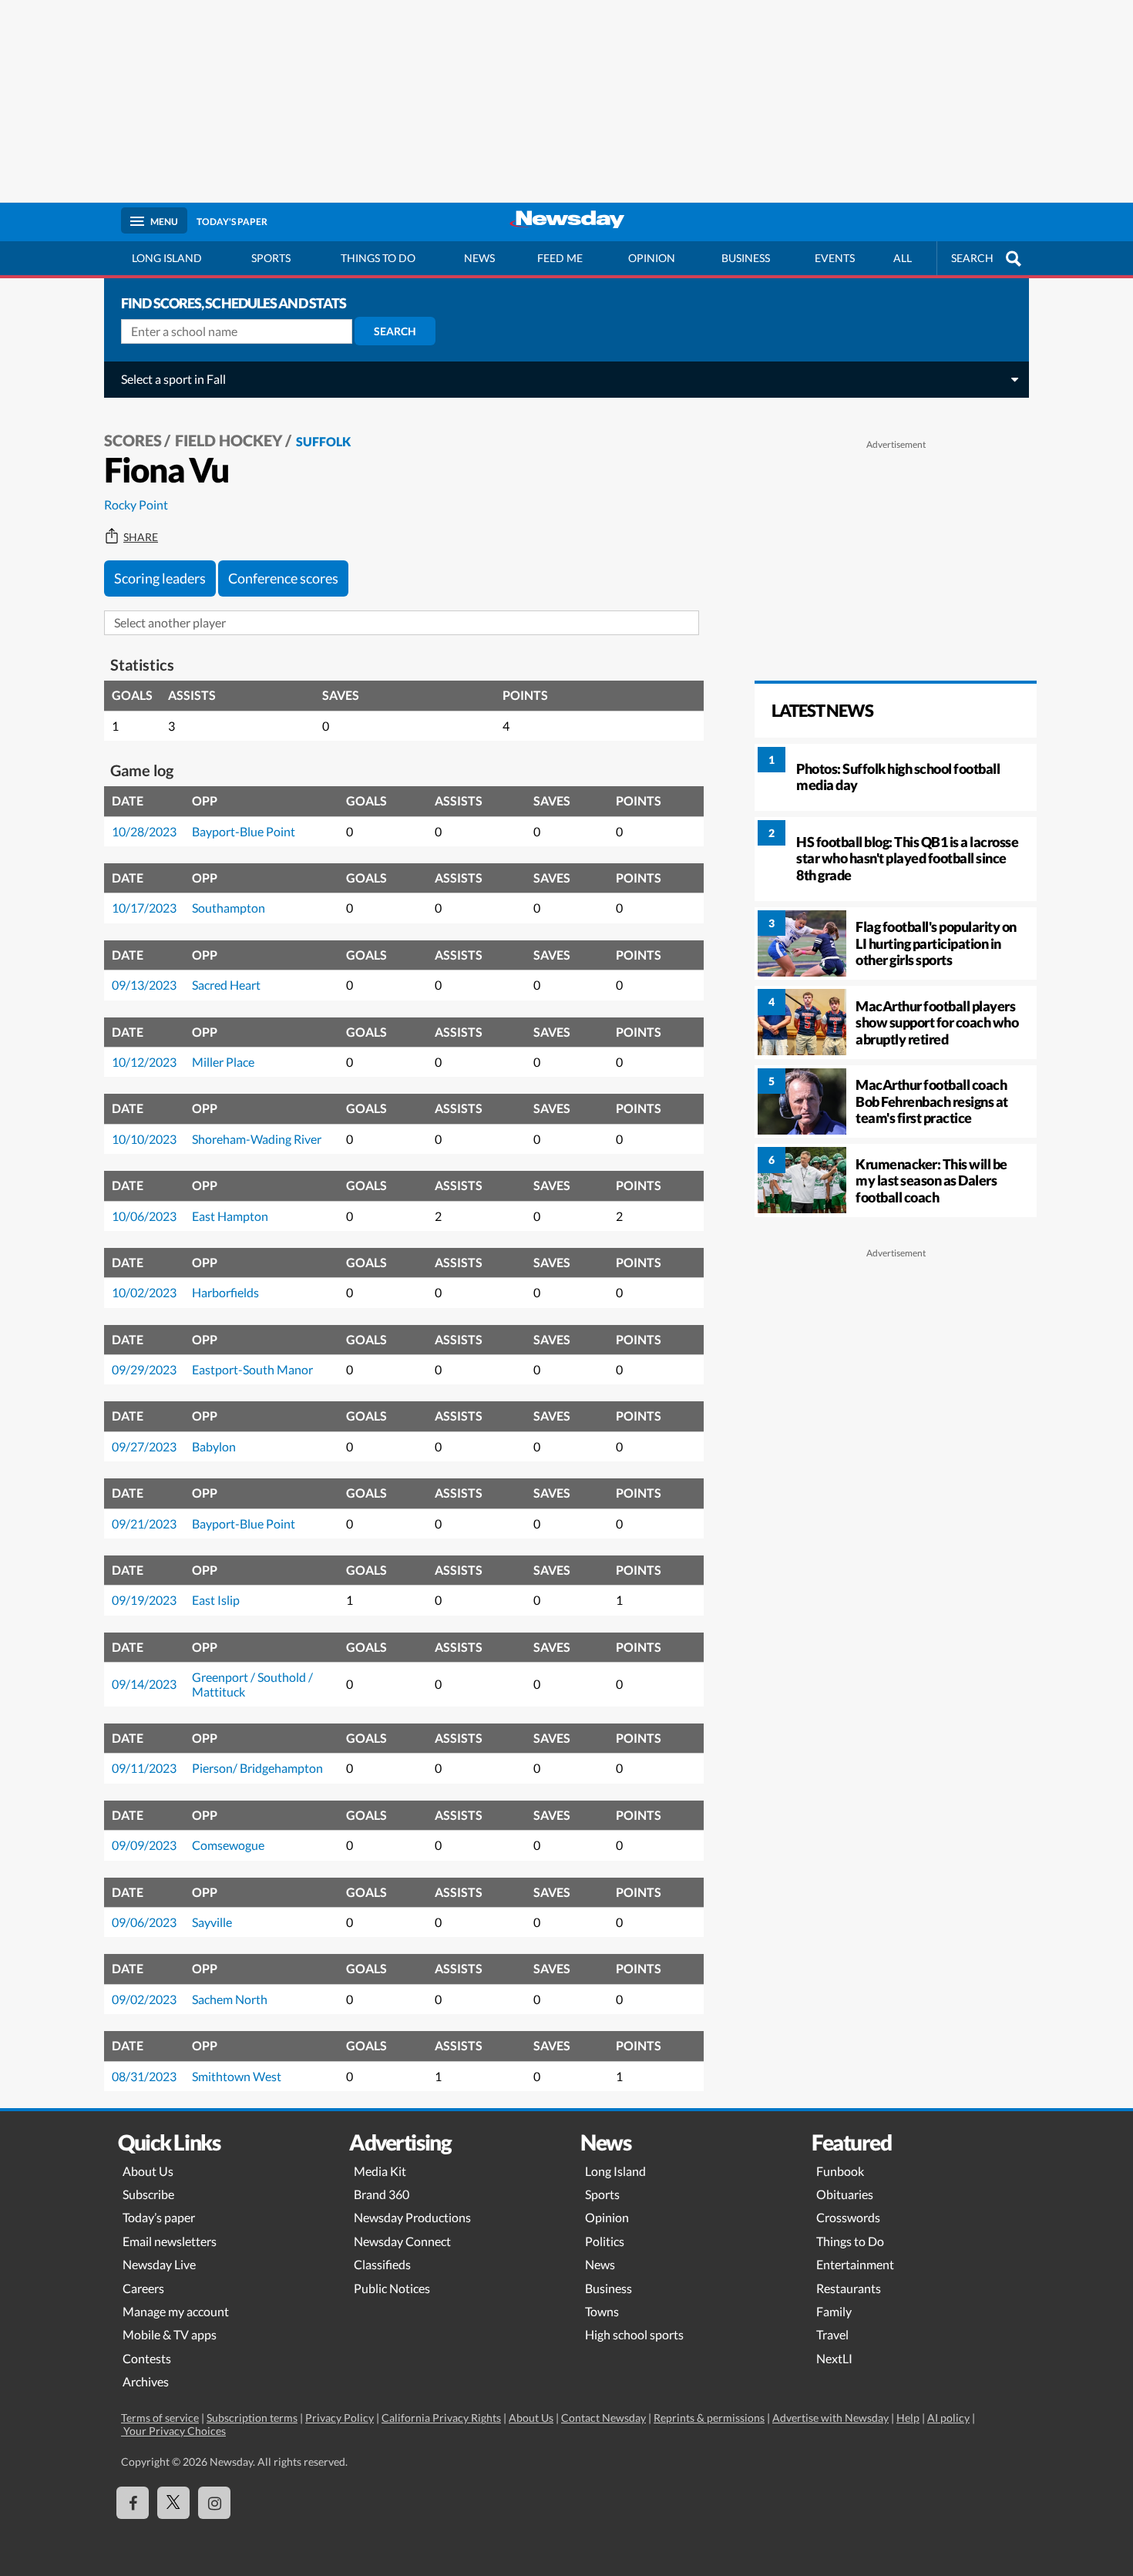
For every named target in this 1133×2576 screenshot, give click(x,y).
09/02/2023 (144, 1999)
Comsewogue (228, 1845)
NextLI (834, 2358)
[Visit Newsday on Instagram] (214, 2503)
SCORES (133, 440)
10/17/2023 (144, 908)
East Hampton (230, 1216)
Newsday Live (159, 2264)
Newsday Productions (412, 2217)
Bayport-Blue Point (244, 831)
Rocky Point (136, 504)
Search (395, 331)
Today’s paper (159, 2217)
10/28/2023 (144, 831)
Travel (832, 2334)
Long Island (167, 258)
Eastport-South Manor (252, 1369)
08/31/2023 (144, 2076)
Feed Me (560, 258)
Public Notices (392, 2288)
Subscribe (148, 2194)
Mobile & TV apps (170, 2334)
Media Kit (380, 2171)
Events (835, 258)
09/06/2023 (144, 1922)
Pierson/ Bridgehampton (257, 1768)
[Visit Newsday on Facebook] (133, 2503)
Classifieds (382, 2264)
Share (141, 537)
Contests (147, 2358)
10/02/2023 (144, 1292)
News (479, 258)
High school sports (634, 2334)
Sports (271, 258)
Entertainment (855, 2264)
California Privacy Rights (441, 2418)
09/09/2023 (144, 1845)
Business (746, 258)
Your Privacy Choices (173, 2431)
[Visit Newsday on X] (173, 2503)
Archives (146, 2381)
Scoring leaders (160, 578)
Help (908, 2418)
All (903, 258)
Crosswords (848, 2217)
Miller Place (223, 1062)
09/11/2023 (144, 1768)
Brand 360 (382, 2194)
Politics (605, 2241)
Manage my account (176, 2311)
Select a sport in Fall (173, 379)
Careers (143, 2288)
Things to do (378, 258)
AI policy (948, 2418)
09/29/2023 (144, 1369)
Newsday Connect (402, 2241)
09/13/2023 (144, 985)
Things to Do (850, 2241)
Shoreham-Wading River (257, 1139)
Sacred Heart (226, 985)
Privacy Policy (340, 2418)
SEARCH (972, 258)
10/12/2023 (144, 1062)
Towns (602, 2311)
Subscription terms (252, 2418)
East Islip (216, 1600)
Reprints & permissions (709, 2418)
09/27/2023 (144, 1446)
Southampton (229, 908)
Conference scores (283, 578)
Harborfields (225, 1292)
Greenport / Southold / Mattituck (252, 1684)
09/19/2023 (144, 1600)
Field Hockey (229, 440)
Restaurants (849, 2288)
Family (834, 2311)
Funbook (840, 2171)
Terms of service (160, 2418)
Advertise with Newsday (830, 2418)
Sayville (212, 1922)
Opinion (652, 258)
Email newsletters (170, 2241)
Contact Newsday (603, 2418)
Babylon (214, 1446)
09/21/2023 (144, 1523)
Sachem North (230, 1999)
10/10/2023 (144, 1139)
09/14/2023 (144, 1684)
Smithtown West (237, 2076)
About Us (148, 2171)
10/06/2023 (144, 1216)
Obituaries (845, 2194)
